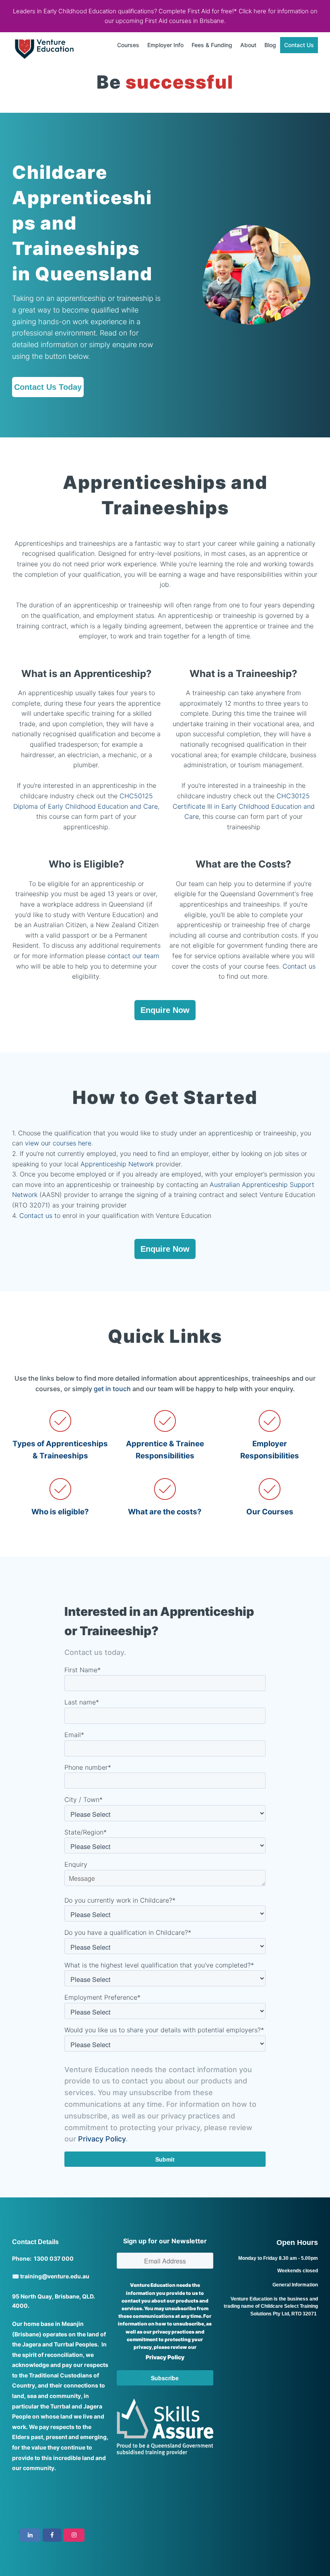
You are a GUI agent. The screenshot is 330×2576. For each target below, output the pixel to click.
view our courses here (58, 1143)
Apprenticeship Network (117, 1164)
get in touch (112, 1389)
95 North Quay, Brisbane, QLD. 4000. (54, 2301)
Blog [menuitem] (270, 45)
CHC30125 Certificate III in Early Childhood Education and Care (244, 806)
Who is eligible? (60, 1512)
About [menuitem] (248, 45)
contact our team (133, 956)
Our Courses (270, 1512)
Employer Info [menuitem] (165, 45)
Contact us (299, 966)
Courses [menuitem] (128, 45)
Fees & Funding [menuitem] (212, 45)
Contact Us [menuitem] (299, 45)
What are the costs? (165, 1512)
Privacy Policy (102, 2139)
